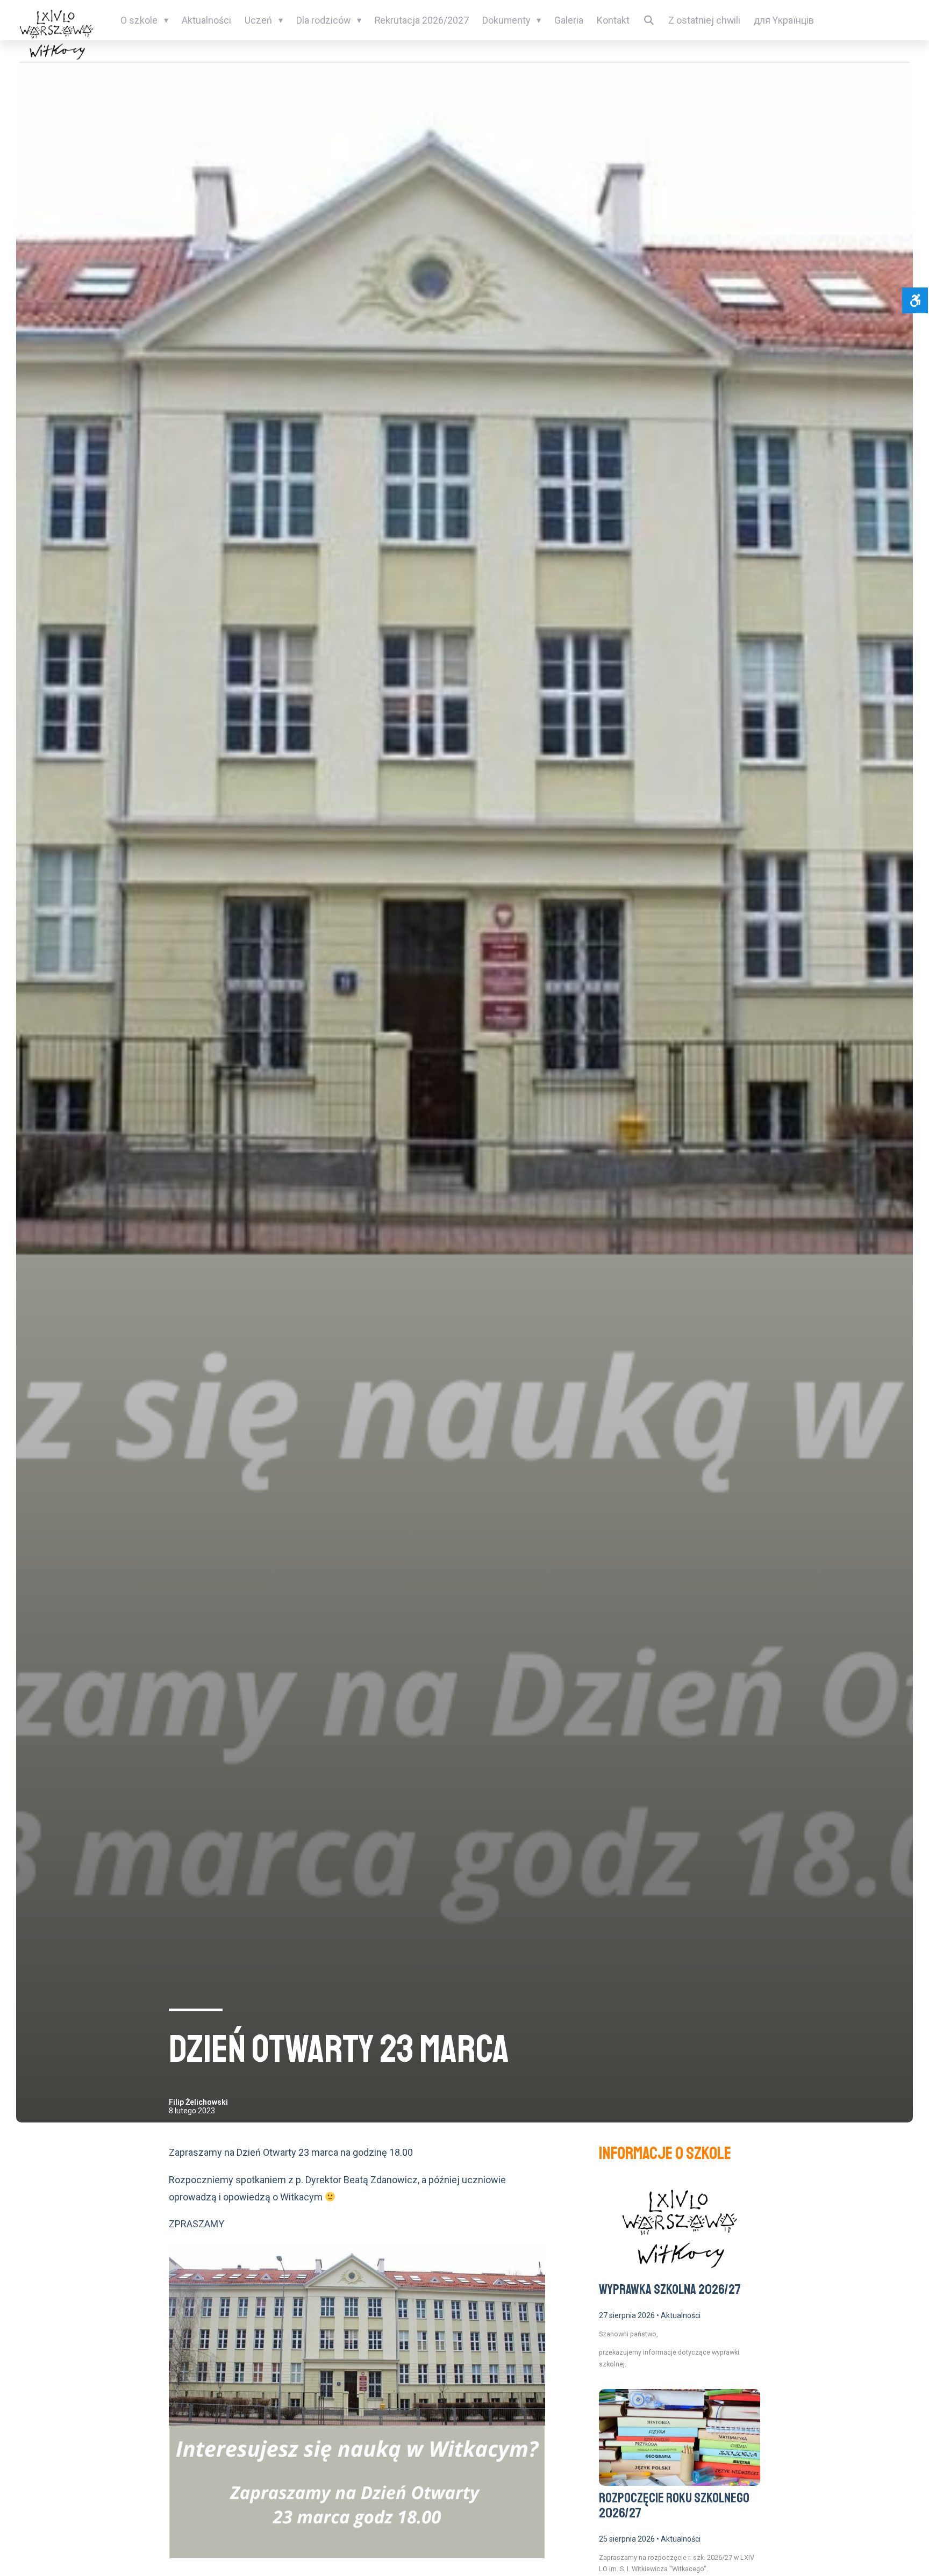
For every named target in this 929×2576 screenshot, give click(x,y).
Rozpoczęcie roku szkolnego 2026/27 (674, 2506)
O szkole (139, 20)
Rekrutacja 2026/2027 (422, 20)
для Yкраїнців (784, 20)
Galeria (569, 20)
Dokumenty (506, 20)
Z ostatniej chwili (704, 20)
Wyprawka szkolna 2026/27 (670, 2290)
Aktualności (206, 20)
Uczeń (258, 20)
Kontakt (613, 20)
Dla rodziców (323, 20)
